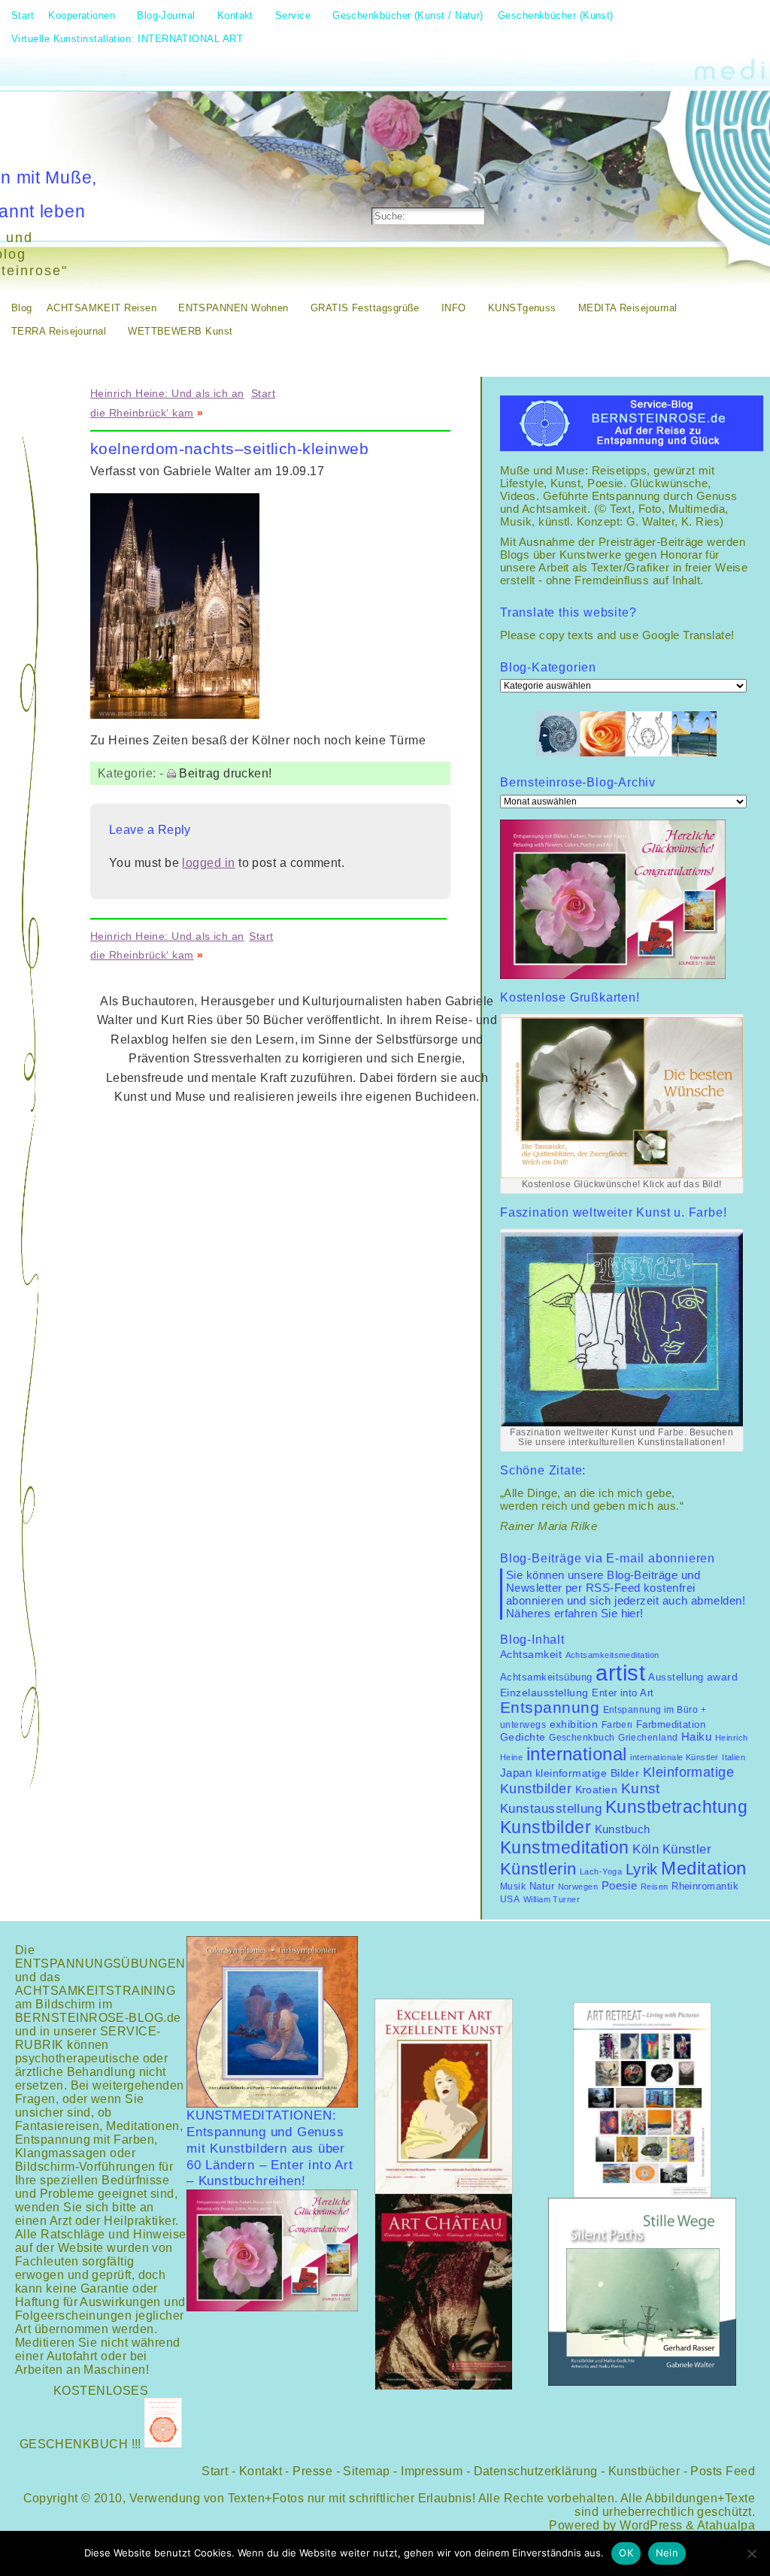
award (722, 1677)
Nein (667, 2553)
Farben (617, 1725)
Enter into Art (623, 1693)
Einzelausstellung (544, 1693)
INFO (454, 308)
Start (263, 393)
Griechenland (648, 1738)
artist (620, 1673)
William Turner (552, 1899)
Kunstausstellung (551, 1809)
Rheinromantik (705, 1887)
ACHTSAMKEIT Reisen (102, 308)
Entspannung (550, 1708)
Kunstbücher (644, 2471)
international (577, 1754)
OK (626, 2553)
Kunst (641, 1788)
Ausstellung (676, 1677)
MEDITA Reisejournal (628, 308)
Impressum (432, 2471)
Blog (22, 308)
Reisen (655, 1887)
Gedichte (523, 1737)
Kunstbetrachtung (676, 1807)
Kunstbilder (546, 1827)
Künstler (687, 1849)
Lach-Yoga (601, 1871)
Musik (513, 1887)
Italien (734, 1757)
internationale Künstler (675, 1757)
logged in (208, 863)
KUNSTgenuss (522, 308)
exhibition (574, 1724)
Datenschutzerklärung (536, 2471)
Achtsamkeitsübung (546, 1677)
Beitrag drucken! (225, 773)
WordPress (651, 2525)
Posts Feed (723, 2471)
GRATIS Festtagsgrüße (365, 308)
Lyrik (642, 1869)
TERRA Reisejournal (59, 331)
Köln (646, 1849)
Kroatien (597, 1790)
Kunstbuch (623, 1829)
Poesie (620, 1885)
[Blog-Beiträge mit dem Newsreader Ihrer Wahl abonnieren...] (480, 177)
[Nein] (751, 2553)
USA (510, 1899)
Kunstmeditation (565, 1847)
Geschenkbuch (582, 1738)
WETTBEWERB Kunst (180, 331)
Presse (312, 2471)
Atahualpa (726, 2525)
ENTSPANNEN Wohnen (233, 308)
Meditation (704, 1868)
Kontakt (261, 2471)
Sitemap (366, 2471)
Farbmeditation (671, 1725)
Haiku (696, 1737)
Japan (516, 1773)
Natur (542, 1886)
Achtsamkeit (531, 1655)
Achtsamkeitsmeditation (612, 1655)
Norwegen (578, 1887)
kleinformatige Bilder (588, 1773)
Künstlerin (538, 1869)
